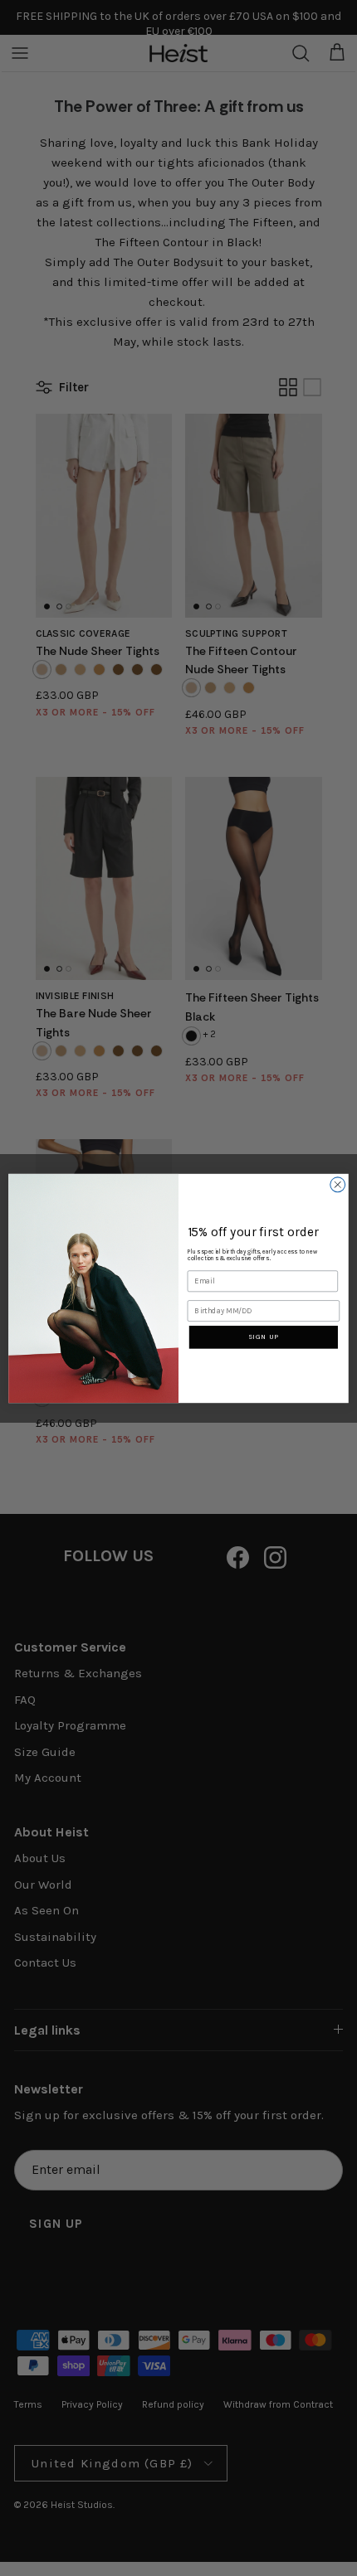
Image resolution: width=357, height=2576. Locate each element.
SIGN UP (264, 1337)
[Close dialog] (338, 1184)
